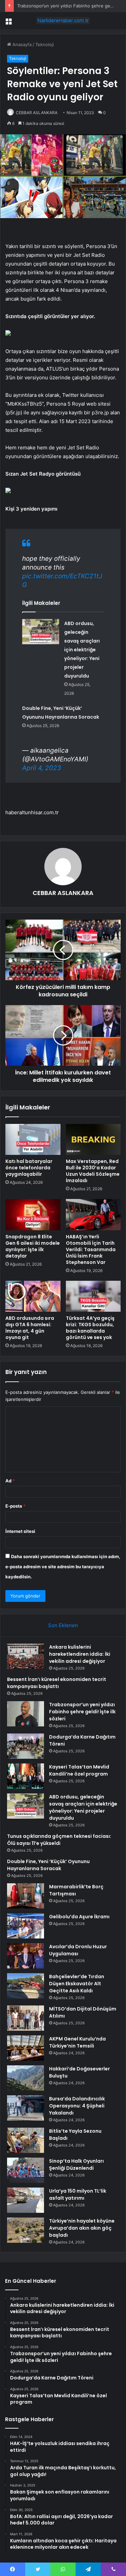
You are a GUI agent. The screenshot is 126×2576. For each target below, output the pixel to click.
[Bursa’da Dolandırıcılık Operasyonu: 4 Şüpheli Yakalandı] (26, 2108)
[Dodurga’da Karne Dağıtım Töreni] (26, 1746)
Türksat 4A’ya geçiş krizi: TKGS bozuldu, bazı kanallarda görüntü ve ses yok (90, 1328)
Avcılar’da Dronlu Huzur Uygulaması (78, 1950)
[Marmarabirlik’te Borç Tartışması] (26, 1896)
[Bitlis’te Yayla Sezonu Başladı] (26, 2140)
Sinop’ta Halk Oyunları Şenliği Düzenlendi (76, 2165)
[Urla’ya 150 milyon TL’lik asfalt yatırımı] (26, 2200)
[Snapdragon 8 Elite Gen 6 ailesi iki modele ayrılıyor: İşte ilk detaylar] (33, 1214)
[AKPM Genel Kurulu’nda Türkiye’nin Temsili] (26, 2048)
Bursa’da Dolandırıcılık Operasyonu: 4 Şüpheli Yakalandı (77, 2106)
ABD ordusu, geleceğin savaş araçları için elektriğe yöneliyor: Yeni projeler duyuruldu (82, 650)
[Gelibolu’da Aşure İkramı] (26, 1926)
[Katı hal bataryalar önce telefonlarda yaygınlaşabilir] (33, 1139)
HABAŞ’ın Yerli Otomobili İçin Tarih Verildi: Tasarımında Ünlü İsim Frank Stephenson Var (91, 1249)
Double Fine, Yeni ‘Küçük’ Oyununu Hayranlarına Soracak (48, 1865)
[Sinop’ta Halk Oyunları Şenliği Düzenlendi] (26, 2170)
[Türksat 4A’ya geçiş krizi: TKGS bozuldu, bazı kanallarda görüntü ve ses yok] (93, 1296)
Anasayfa (21, 44)
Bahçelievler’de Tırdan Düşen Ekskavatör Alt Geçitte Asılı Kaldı (77, 1984)
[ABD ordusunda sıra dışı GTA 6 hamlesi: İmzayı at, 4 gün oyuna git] (33, 1296)
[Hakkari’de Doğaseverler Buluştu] (26, 2078)
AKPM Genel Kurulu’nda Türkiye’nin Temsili (77, 2042)
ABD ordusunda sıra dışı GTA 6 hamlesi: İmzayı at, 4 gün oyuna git (30, 1328)
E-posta (15, 1506)
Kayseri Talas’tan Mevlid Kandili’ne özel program (79, 1770)
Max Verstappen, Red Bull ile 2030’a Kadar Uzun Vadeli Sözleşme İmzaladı (93, 1171)
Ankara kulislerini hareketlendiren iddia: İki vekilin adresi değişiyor (80, 1654)
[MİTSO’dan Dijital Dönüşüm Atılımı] (26, 2018)
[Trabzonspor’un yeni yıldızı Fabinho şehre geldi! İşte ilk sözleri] (26, 1714)
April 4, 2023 (42, 768)
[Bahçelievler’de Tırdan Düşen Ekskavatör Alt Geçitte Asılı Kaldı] (26, 1986)
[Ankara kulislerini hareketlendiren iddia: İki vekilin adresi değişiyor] (26, 1656)
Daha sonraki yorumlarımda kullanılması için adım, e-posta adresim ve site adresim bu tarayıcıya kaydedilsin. (63, 1567)
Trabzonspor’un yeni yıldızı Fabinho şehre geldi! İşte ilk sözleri (82, 1712)
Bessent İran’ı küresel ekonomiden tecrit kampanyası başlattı (57, 1683)
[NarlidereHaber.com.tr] (63, 21)
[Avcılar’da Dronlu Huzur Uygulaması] (26, 1956)
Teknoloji (45, 44)
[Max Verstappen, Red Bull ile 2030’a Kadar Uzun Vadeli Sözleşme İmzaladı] (93, 1139)
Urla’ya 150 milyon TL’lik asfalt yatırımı (78, 2194)
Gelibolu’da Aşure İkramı (79, 1917)
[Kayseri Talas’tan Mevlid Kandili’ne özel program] (26, 1776)
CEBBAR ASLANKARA (37, 113)
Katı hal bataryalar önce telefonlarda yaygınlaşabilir (29, 1168)
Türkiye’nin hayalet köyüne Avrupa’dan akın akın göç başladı (82, 2228)
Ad (10, 1481)
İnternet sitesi (20, 1531)
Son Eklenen (63, 1625)
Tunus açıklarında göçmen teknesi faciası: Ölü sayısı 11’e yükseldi (59, 1840)
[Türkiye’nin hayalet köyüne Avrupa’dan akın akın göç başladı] (26, 2230)
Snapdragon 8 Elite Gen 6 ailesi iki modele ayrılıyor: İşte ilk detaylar (33, 1246)
